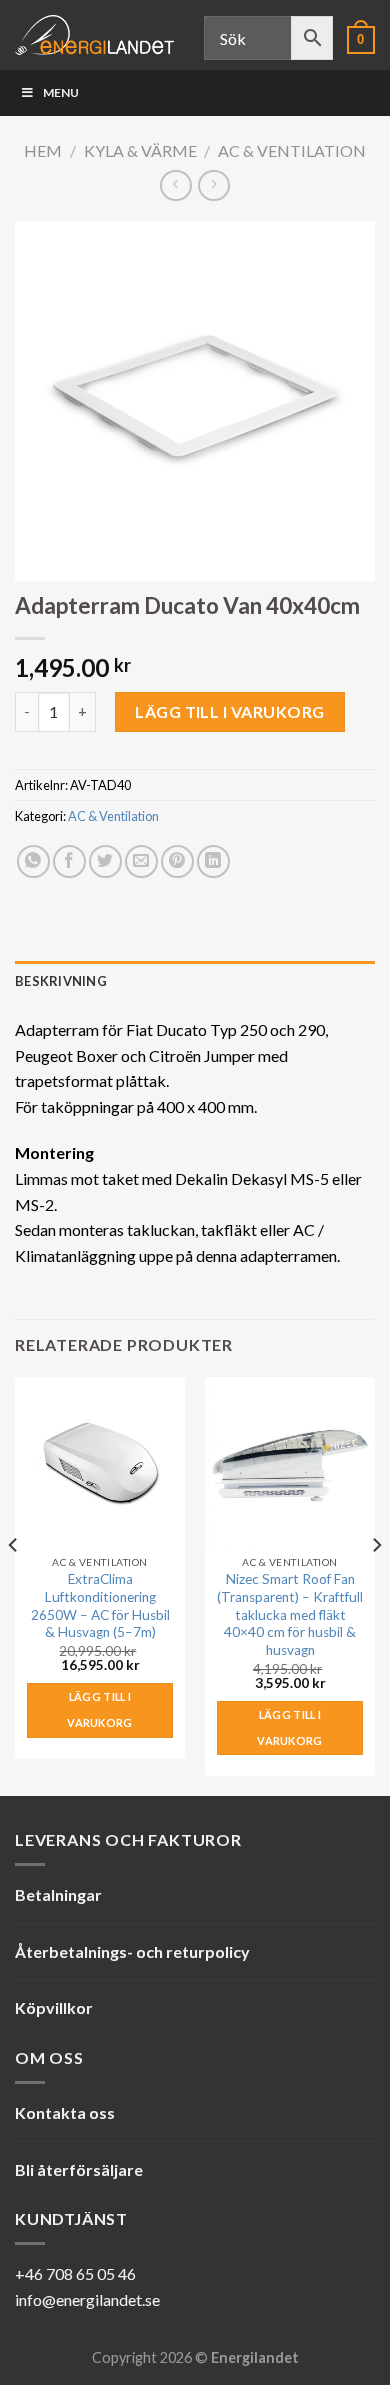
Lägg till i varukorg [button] (100, 1709)
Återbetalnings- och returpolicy (132, 1951)
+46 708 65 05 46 (75, 2273)
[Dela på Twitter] (105, 861)
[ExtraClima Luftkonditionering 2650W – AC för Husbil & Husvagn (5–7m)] (100, 1462)
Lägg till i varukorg (230, 711)
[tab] (195, 981)
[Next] (376, 1584)
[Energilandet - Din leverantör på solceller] (94, 35)
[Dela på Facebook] (69, 861)
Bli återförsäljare (79, 2169)
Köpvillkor (54, 2007)
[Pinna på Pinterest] (177, 861)
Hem (43, 150)
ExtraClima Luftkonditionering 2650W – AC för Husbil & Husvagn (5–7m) (100, 1605)
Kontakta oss (65, 2112)
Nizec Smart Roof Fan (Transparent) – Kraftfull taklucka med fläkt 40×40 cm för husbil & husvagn (290, 1614)
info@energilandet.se (87, 2299)
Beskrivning (61, 981)
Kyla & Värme (140, 150)
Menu (61, 92)
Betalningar (58, 1894)
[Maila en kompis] (141, 861)
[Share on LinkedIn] (213, 861)
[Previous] (14, 1584)
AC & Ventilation (292, 150)
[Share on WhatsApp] (33, 861)
